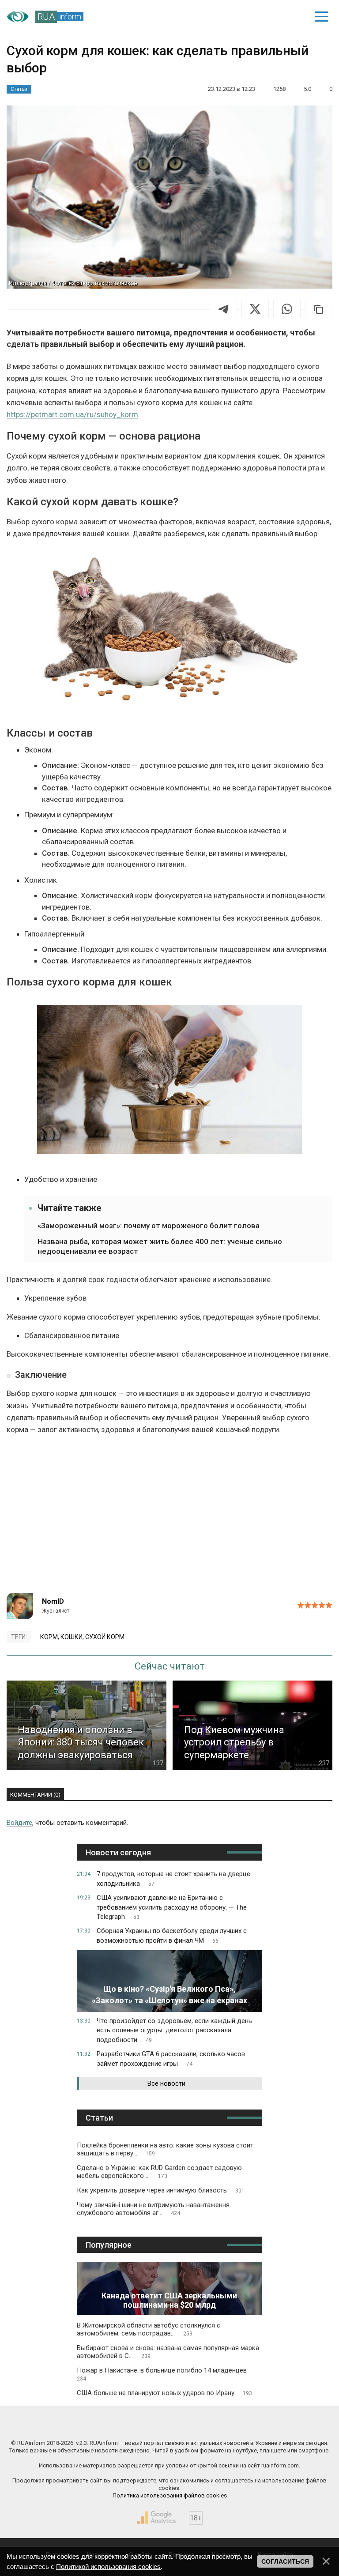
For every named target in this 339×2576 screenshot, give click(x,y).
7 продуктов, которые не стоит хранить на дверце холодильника (173, 1879)
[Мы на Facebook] (88, 2424)
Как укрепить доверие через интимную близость (161, 2190)
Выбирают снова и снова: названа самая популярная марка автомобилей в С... (168, 2352)
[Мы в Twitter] (251, 2424)
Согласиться (285, 2561)
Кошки (72, 1637)
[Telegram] (223, 309)
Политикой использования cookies (108, 2567)
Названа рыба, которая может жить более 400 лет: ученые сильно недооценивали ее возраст (160, 1246)
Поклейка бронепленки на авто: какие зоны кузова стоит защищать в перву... (165, 2149)
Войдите (19, 1823)
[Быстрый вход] (291, 17)
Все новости (166, 2083)
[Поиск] (260, 17)
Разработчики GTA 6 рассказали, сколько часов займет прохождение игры (171, 2059)
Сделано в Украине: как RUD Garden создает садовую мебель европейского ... (159, 2172)
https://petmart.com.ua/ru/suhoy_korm (72, 414)
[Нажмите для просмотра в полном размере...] (169, 632)
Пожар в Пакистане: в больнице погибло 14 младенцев (162, 2374)
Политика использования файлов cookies (170, 2495)
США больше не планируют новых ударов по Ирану (164, 2393)
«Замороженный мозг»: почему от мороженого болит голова (149, 1226)
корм (49, 1637)
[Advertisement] (169, 1518)
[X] (255, 309)
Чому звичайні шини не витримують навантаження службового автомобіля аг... (153, 2209)
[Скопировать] (319, 309)
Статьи (19, 89)
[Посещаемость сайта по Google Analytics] (156, 2518)
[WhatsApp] (287, 309)
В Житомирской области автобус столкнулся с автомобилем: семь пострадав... (149, 2329)
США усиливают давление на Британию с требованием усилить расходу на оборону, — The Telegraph (172, 1907)
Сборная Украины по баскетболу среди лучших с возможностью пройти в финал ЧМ (172, 1936)
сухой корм (105, 1637)
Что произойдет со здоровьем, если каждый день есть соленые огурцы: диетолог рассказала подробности (174, 2031)
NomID (53, 1601)
